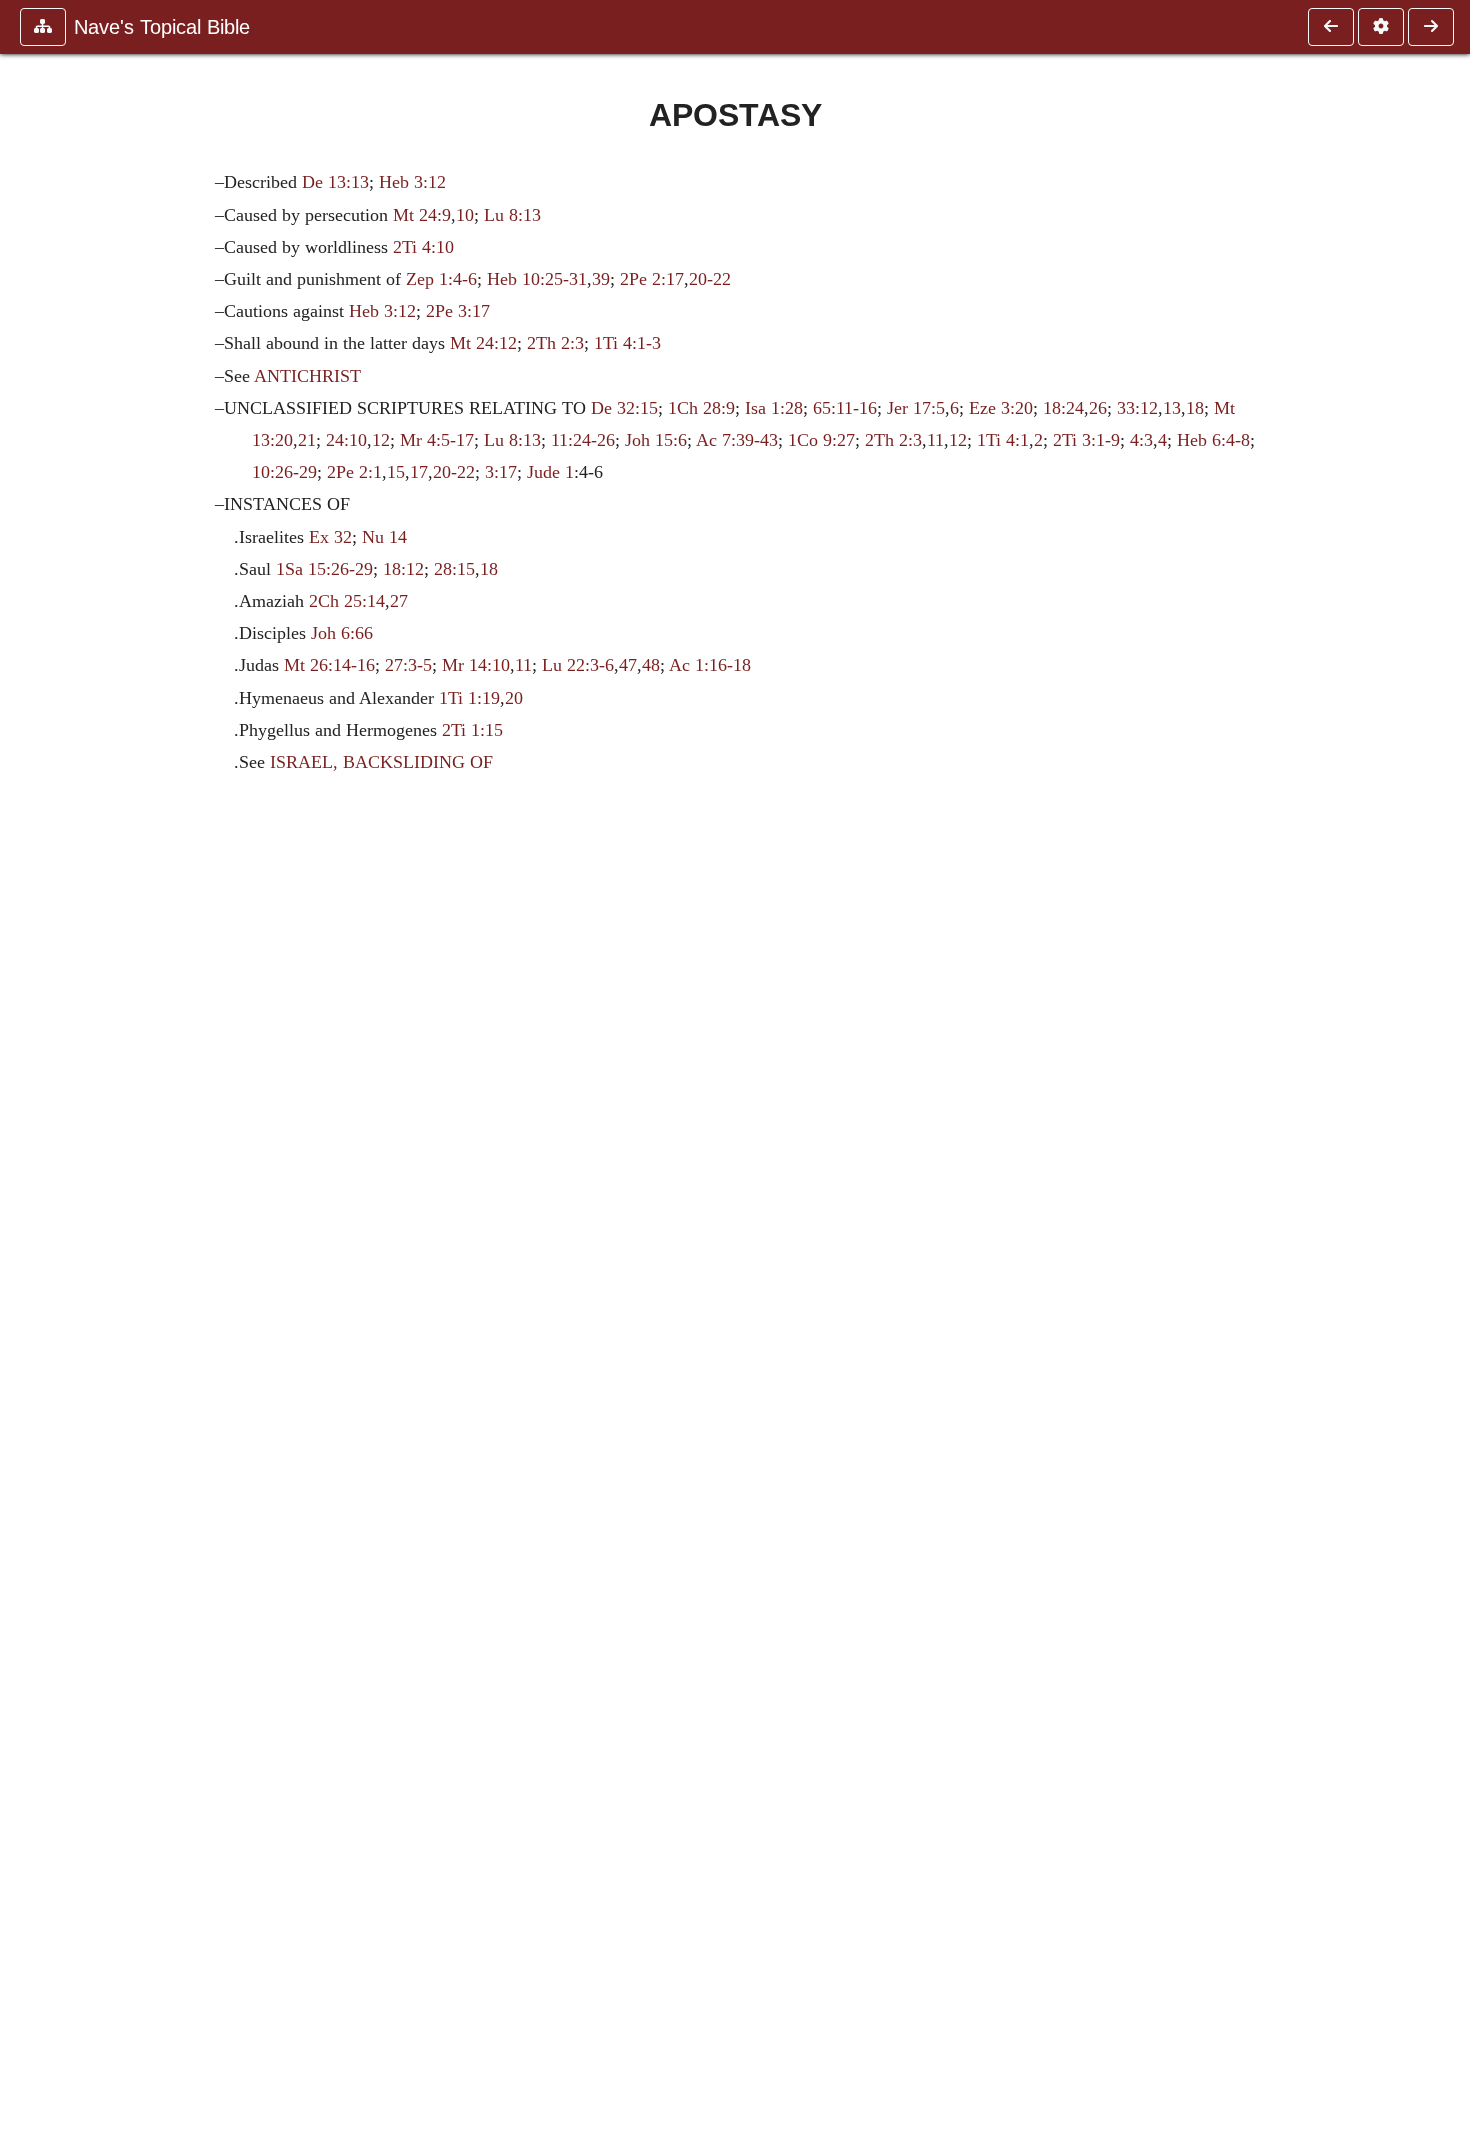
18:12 (403, 569)
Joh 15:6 (656, 440)
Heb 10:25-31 (537, 279)
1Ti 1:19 (469, 698)
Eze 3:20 (1001, 408)
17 (419, 472)
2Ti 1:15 (472, 730)
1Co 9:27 (821, 440)
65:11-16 (845, 408)
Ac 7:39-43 (737, 440)
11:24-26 (583, 440)
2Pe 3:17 (458, 311)
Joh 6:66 (342, 633)
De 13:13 (335, 182)
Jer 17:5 (916, 408)
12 (381, 440)
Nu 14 (384, 537)
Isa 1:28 (774, 408)
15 (396, 472)
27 (399, 601)
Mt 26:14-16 (329, 665)
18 (1195, 408)
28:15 (454, 569)
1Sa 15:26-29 (324, 569)
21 (307, 440)
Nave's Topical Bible (162, 27)
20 (514, 698)
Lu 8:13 (512, 215)
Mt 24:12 (483, 343)
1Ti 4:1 (1003, 440)
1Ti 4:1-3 (627, 343)
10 (465, 215)
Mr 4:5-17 (437, 440)
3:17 (501, 472)
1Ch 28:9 (701, 408)
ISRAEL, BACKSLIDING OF (381, 762)
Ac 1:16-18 (710, 665)
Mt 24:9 (422, 215)
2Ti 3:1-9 (1086, 440)
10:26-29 (284, 472)
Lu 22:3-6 (578, 665)
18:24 (1063, 408)
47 (628, 665)
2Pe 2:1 (354, 472)
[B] (1431, 27)
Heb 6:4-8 (1213, 440)
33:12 (1137, 408)
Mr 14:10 (476, 665)
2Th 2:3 (555, 343)
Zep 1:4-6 (441, 279)
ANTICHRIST (307, 376)
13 (1172, 408)
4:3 (1141, 440)
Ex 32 (330, 537)
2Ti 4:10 (423, 247)
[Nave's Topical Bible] (1331, 27)
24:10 (346, 440)
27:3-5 (408, 665)
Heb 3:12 (412, 182)
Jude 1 (550, 472)
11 (935, 440)
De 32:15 (624, 408)
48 (651, 665)
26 (1098, 408)
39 (601, 279)
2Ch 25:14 (347, 601)
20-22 (710, 279)
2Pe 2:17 (652, 279)
